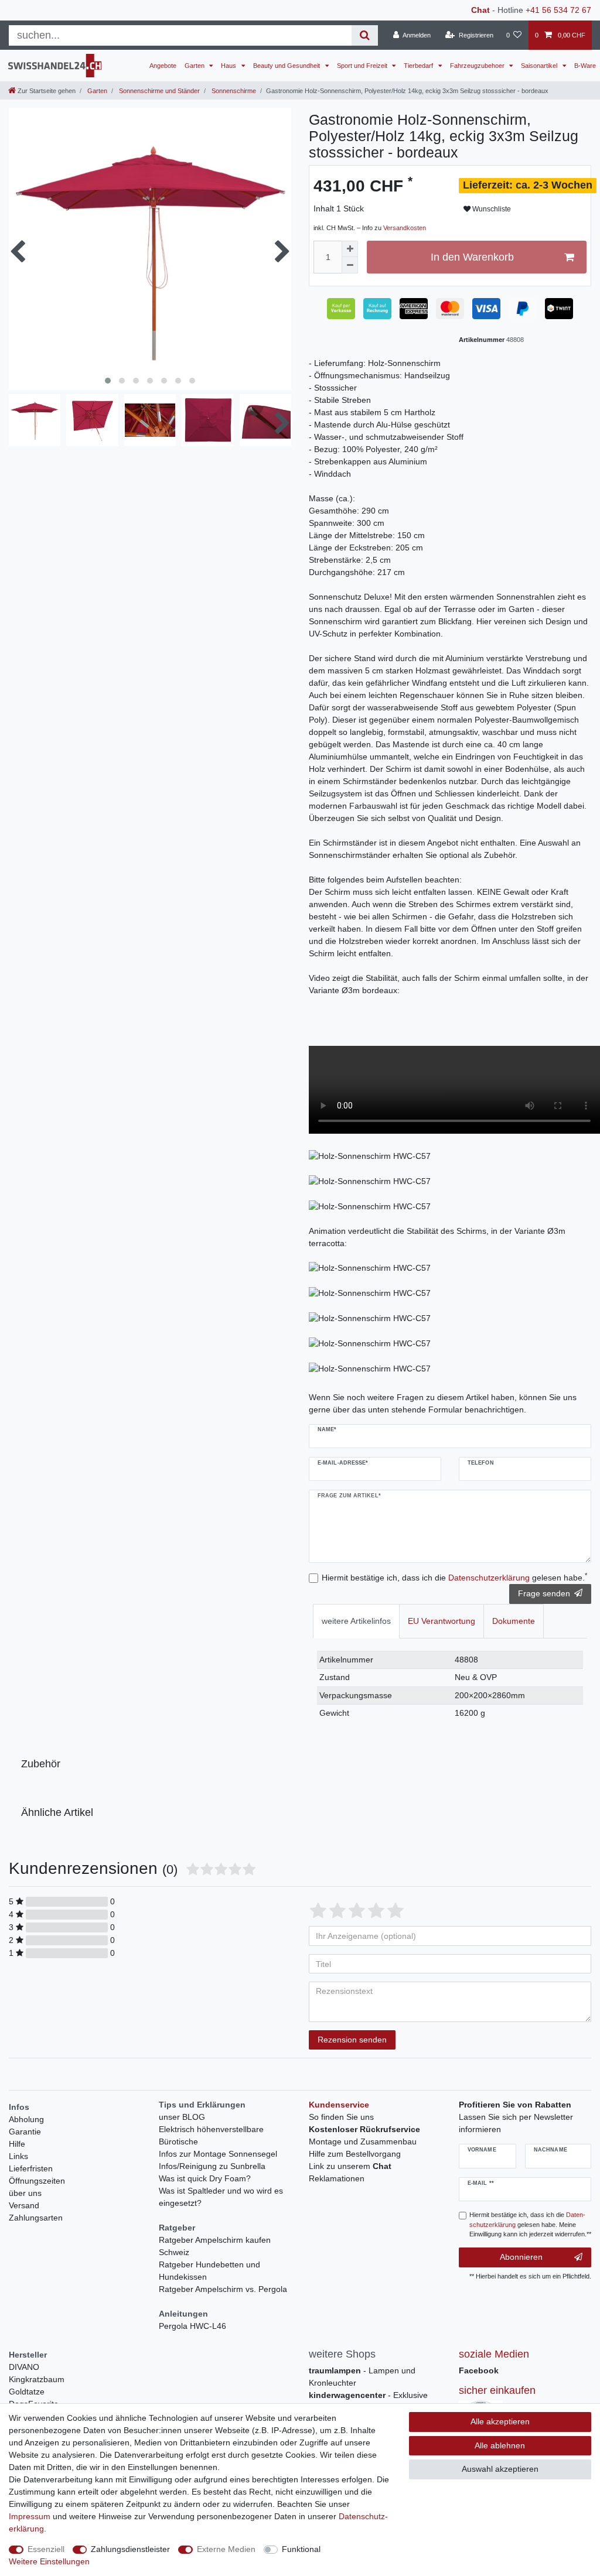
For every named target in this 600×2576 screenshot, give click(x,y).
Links (18, 2156)
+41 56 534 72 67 (558, 10)
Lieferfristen (31, 2168)
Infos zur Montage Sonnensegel (218, 2154)
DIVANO (24, 2367)
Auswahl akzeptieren (500, 2469)
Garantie (25, 2132)
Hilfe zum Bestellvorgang (355, 2154)
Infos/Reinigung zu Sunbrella (212, 2166)
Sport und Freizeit (363, 66)
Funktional (301, 2549)
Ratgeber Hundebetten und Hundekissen (209, 2271)
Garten (195, 66)
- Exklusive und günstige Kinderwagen (368, 2401)
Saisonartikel (540, 66)
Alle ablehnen (500, 2445)
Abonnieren (521, 2257)
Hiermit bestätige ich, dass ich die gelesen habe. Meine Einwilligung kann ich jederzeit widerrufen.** (530, 2225)
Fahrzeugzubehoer (478, 66)
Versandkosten (405, 228)
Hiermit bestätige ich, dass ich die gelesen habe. (454, 1577)
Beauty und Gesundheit (287, 66)
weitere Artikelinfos (356, 1621)
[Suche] (365, 35)
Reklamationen (337, 2178)
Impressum (30, 2516)
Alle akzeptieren (500, 2421)
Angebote (163, 66)
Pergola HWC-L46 (192, 2326)
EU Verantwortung (442, 1621)
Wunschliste (491, 209)
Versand (24, 2205)
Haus (229, 66)
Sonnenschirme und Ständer (158, 91)
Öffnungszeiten (37, 2181)
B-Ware (585, 66)
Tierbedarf (419, 66)
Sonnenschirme (233, 91)
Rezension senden (352, 2040)
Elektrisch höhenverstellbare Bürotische (211, 2135)
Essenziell (46, 2549)
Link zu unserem (350, 2166)
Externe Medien (226, 2549)
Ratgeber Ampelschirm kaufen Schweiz (215, 2246)
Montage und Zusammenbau (363, 2141)
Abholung (26, 2119)
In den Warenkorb (472, 257)
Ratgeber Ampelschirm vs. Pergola (223, 2289)
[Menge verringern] (350, 265)
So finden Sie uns (341, 2117)
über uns (25, 2193)
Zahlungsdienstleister (130, 2549)
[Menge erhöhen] (350, 249)
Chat (480, 10)
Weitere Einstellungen (49, 2561)
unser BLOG (182, 2117)
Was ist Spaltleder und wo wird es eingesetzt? (221, 2197)
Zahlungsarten (36, 2218)
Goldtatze (27, 2392)
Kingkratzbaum (37, 2379)
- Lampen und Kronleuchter (362, 2377)
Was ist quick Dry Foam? (205, 2178)
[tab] (356, 1621)
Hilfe (17, 2144)
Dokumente (514, 1621)
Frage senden (544, 1593)
